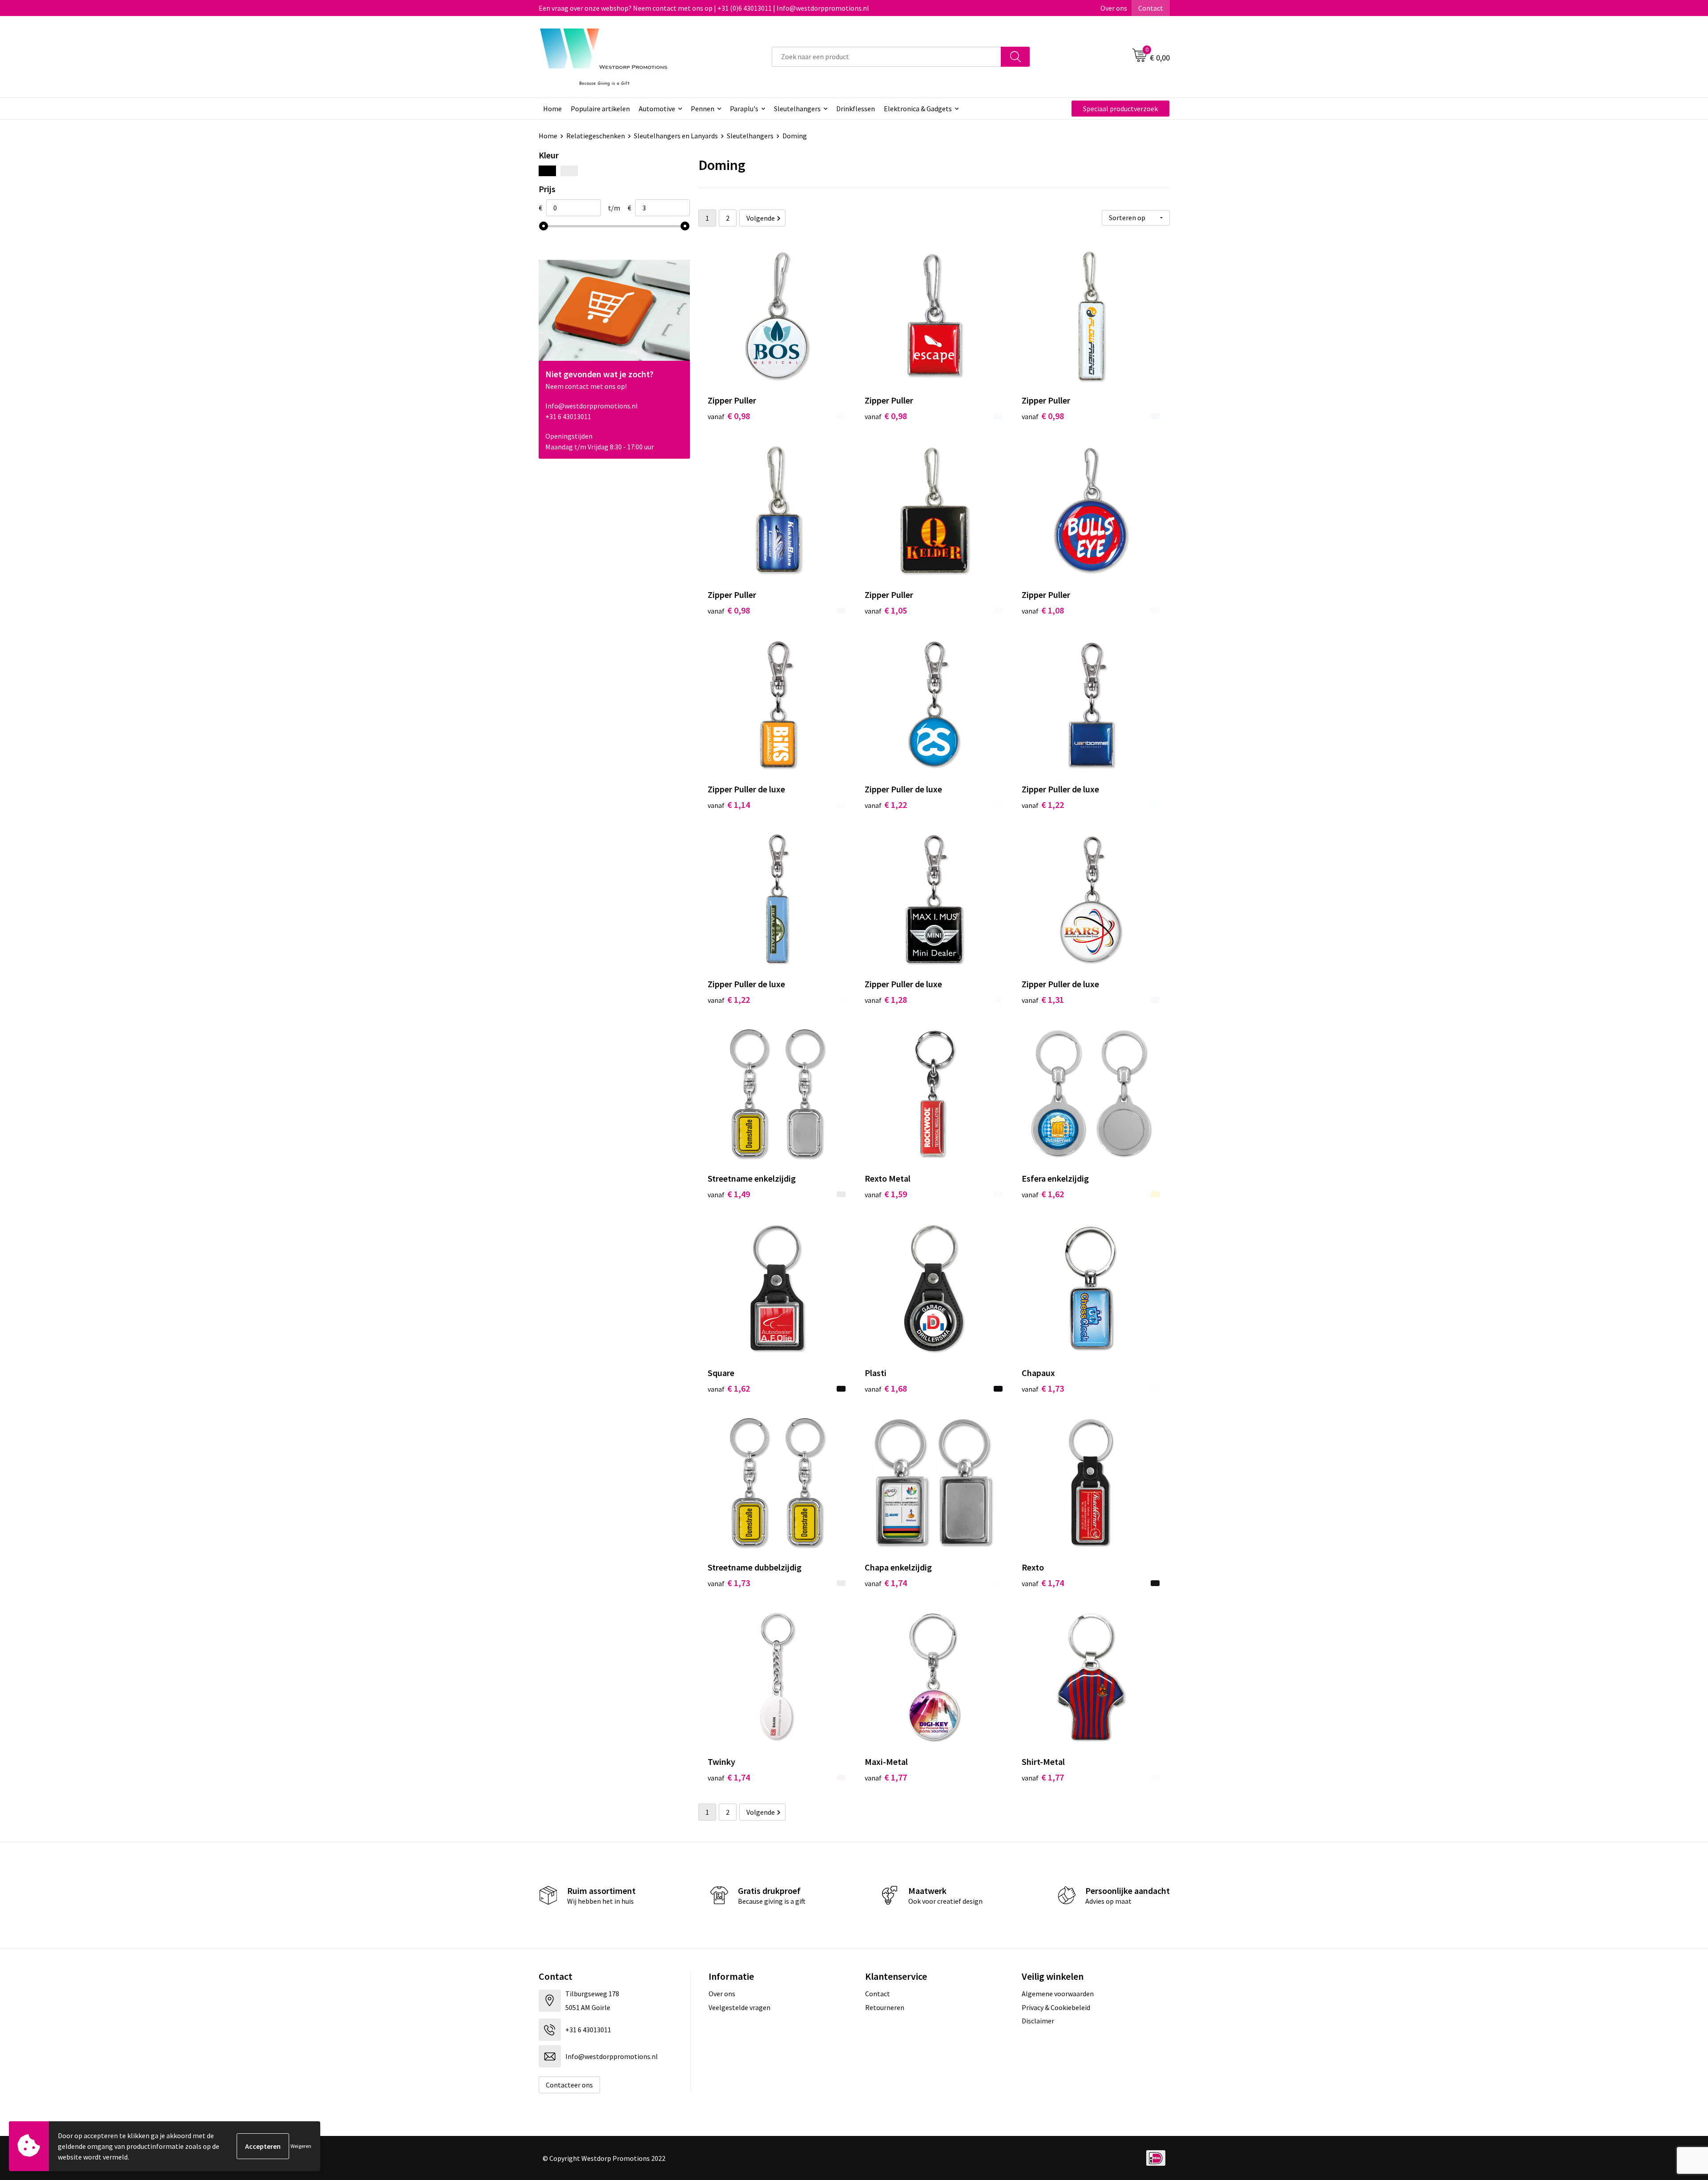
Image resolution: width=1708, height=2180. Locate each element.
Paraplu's (744, 109)
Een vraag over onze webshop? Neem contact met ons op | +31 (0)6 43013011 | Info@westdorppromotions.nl (704, 8)
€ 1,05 (886, 610)
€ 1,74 (886, 1583)
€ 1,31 (1043, 999)
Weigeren (301, 2146)
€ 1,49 (729, 1194)
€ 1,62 (1043, 1194)
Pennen (703, 109)
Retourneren (885, 2007)
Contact (1151, 8)
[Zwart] (547, 171)
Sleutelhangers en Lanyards (676, 136)
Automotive (657, 109)
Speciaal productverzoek (1120, 109)
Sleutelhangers (797, 109)
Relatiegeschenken (596, 136)
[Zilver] (569, 171)
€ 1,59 (886, 1194)
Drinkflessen (856, 109)
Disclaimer (1038, 2021)
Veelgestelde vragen (739, 2007)
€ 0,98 (729, 416)
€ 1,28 (886, 999)
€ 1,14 (729, 805)
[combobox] (886, 57)
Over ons (1114, 8)
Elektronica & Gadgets (918, 109)
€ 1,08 (1043, 610)
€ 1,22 (886, 805)
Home (552, 109)
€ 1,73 (1043, 1388)
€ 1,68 (886, 1388)
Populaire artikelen (600, 109)
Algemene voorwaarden (1058, 1994)
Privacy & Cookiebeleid (1056, 2007)
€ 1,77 (886, 1777)
